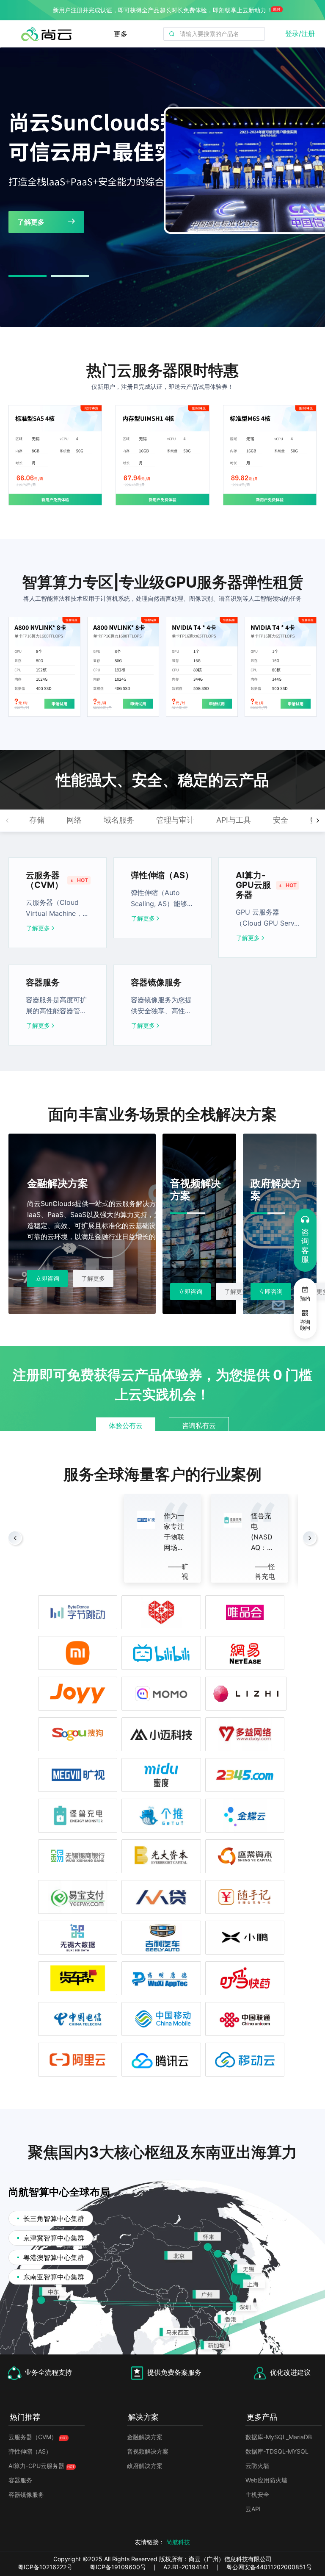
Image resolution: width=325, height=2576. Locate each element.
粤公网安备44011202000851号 (269, 2567)
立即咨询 (36, 1291)
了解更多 (38, 928)
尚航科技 (178, 2542)
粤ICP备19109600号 (118, 2567)
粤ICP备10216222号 (45, 2567)
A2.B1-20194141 (186, 2567)
